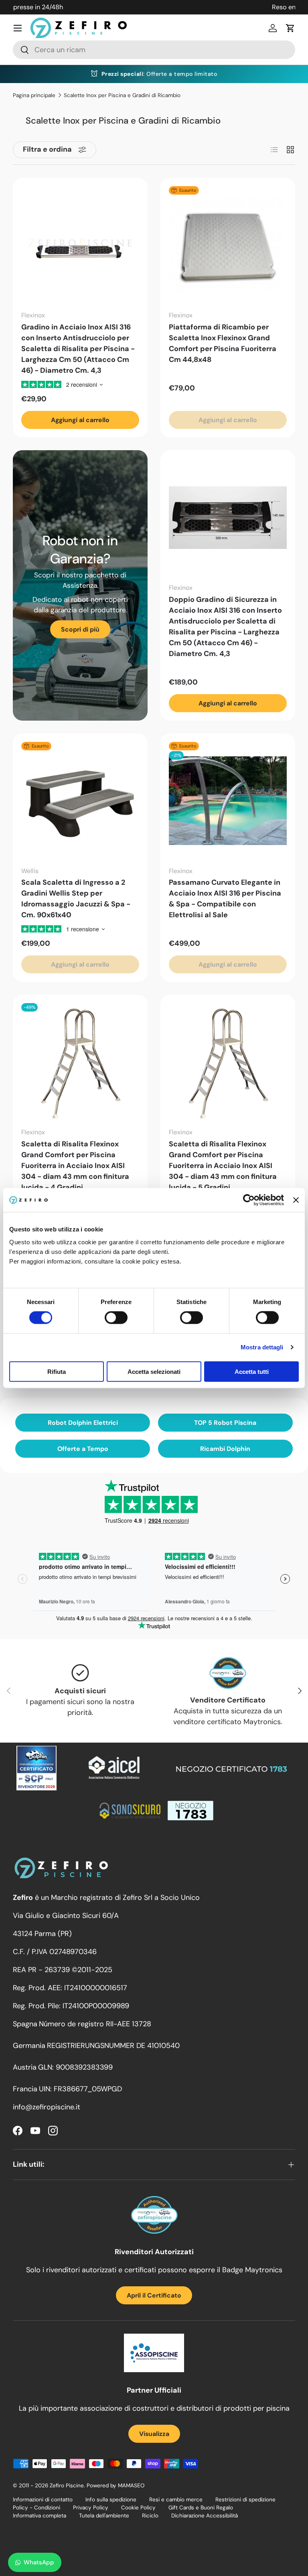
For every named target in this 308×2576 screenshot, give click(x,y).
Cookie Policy (138, 2508)
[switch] (116, 1318)
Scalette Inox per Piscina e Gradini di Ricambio (122, 95)
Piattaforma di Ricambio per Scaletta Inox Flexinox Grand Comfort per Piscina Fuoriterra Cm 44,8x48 (223, 343)
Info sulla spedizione (111, 2500)
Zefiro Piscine (67, 2486)
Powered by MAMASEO (115, 2486)
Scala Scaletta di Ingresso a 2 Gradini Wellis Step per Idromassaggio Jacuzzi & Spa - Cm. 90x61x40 (76, 899)
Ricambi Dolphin (225, 1449)
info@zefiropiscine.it (47, 2107)
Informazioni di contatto (43, 2500)
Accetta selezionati (154, 1371)
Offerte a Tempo (83, 1449)
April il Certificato (154, 2295)
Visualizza (154, 2434)
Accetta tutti (252, 1371)
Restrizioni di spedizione (245, 2500)
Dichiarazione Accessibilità (205, 2516)
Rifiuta (57, 1371)
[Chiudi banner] (296, 1200)
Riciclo (150, 2516)
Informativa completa (40, 2516)
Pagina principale (34, 95)
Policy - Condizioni (36, 2508)
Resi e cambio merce (176, 2500)
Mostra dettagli (262, 1347)
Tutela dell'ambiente (104, 2516)
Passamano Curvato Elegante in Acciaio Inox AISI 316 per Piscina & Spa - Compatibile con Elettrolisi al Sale (225, 899)
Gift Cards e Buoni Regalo (201, 2508)
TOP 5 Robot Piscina (225, 1423)
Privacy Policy (91, 2508)
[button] (290, 28)
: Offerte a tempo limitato (159, 74)
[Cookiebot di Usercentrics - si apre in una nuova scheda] (249, 1200)
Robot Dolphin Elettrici (83, 1423)
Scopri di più (80, 629)
